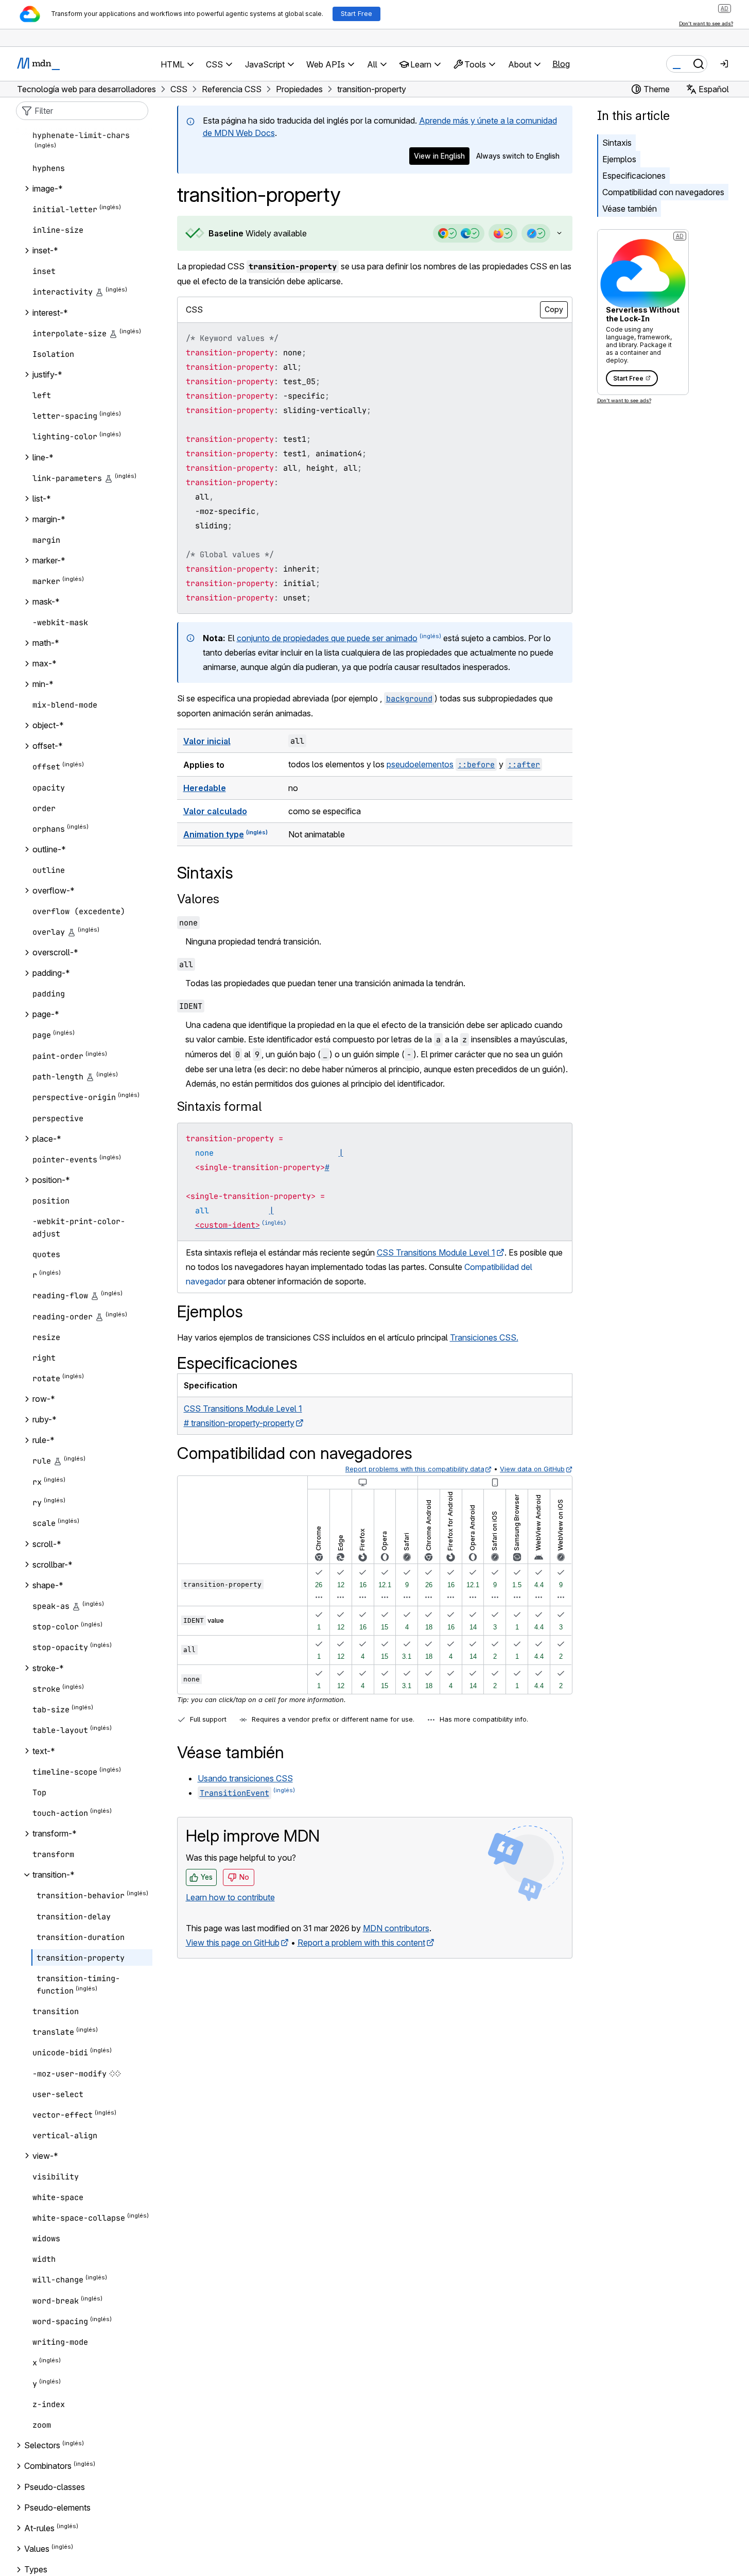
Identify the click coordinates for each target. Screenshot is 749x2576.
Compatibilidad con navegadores (663, 192)
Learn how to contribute (230, 1897)
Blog (561, 64)
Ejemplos (619, 159)
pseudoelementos (420, 764)
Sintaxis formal (219, 1106)
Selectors (42, 2445)
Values (37, 2549)
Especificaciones (634, 176)
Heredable (205, 788)
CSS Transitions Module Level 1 (436, 1252)
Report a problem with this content (361, 1943)
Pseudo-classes (55, 2487)
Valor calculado (215, 811)
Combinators (48, 2466)
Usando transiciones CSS (245, 1778)
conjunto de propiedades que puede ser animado (327, 638)
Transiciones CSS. (484, 1337)
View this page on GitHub (233, 1943)
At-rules (39, 2528)
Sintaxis (617, 143)
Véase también (630, 209)
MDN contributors (396, 1928)
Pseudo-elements (57, 2508)
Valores (198, 899)
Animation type (214, 834)
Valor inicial (207, 741)
